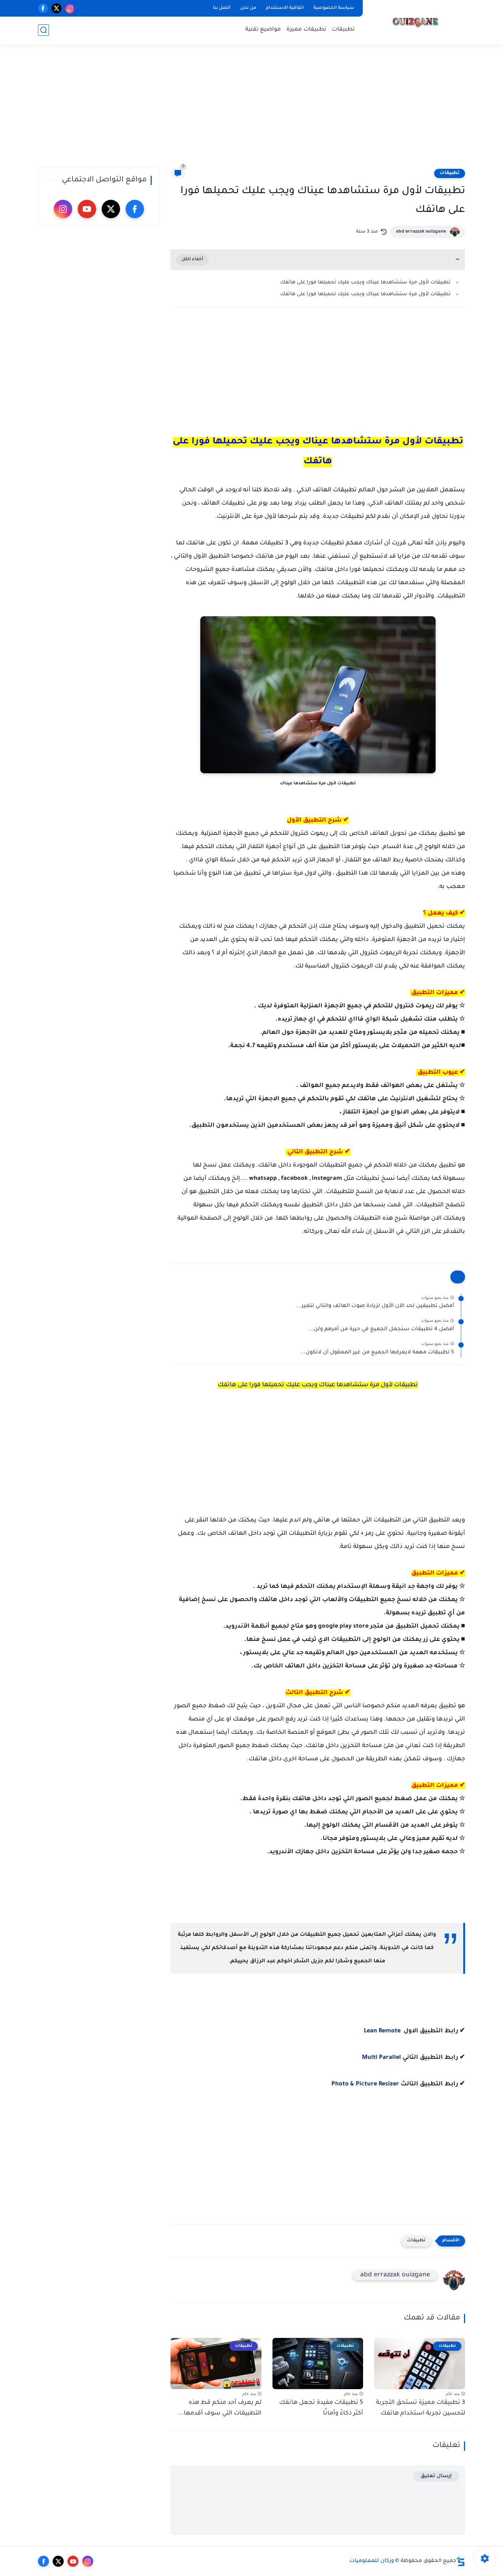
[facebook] (43, 8)
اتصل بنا (222, 8)
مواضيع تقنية (263, 30)
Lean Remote (383, 2031)
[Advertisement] (251, 111)
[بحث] (43, 30)
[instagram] (70, 8)
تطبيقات (343, 30)
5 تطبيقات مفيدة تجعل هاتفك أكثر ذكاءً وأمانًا (321, 2408)
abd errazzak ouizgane (421, 232)
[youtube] (87, 209)
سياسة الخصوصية (334, 8)
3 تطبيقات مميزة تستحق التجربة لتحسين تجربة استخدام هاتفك (421, 2408)
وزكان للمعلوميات (372, 2561)
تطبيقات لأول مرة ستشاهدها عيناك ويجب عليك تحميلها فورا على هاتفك (365, 283)
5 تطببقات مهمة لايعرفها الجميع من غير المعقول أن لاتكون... (377, 1353)
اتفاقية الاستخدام (285, 8)
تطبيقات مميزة (306, 30)
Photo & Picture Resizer (365, 2084)
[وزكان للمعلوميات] (415, 21)
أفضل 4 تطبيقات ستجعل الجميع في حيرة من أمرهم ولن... (381, 1329)
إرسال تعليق (436, 2476)
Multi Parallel (381, 2058)
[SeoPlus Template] (461, 2561)
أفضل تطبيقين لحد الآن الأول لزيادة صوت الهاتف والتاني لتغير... (375, 1306)
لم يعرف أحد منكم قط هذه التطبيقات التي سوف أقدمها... (220, 2408)
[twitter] (57, 8)
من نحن (248, 8)
